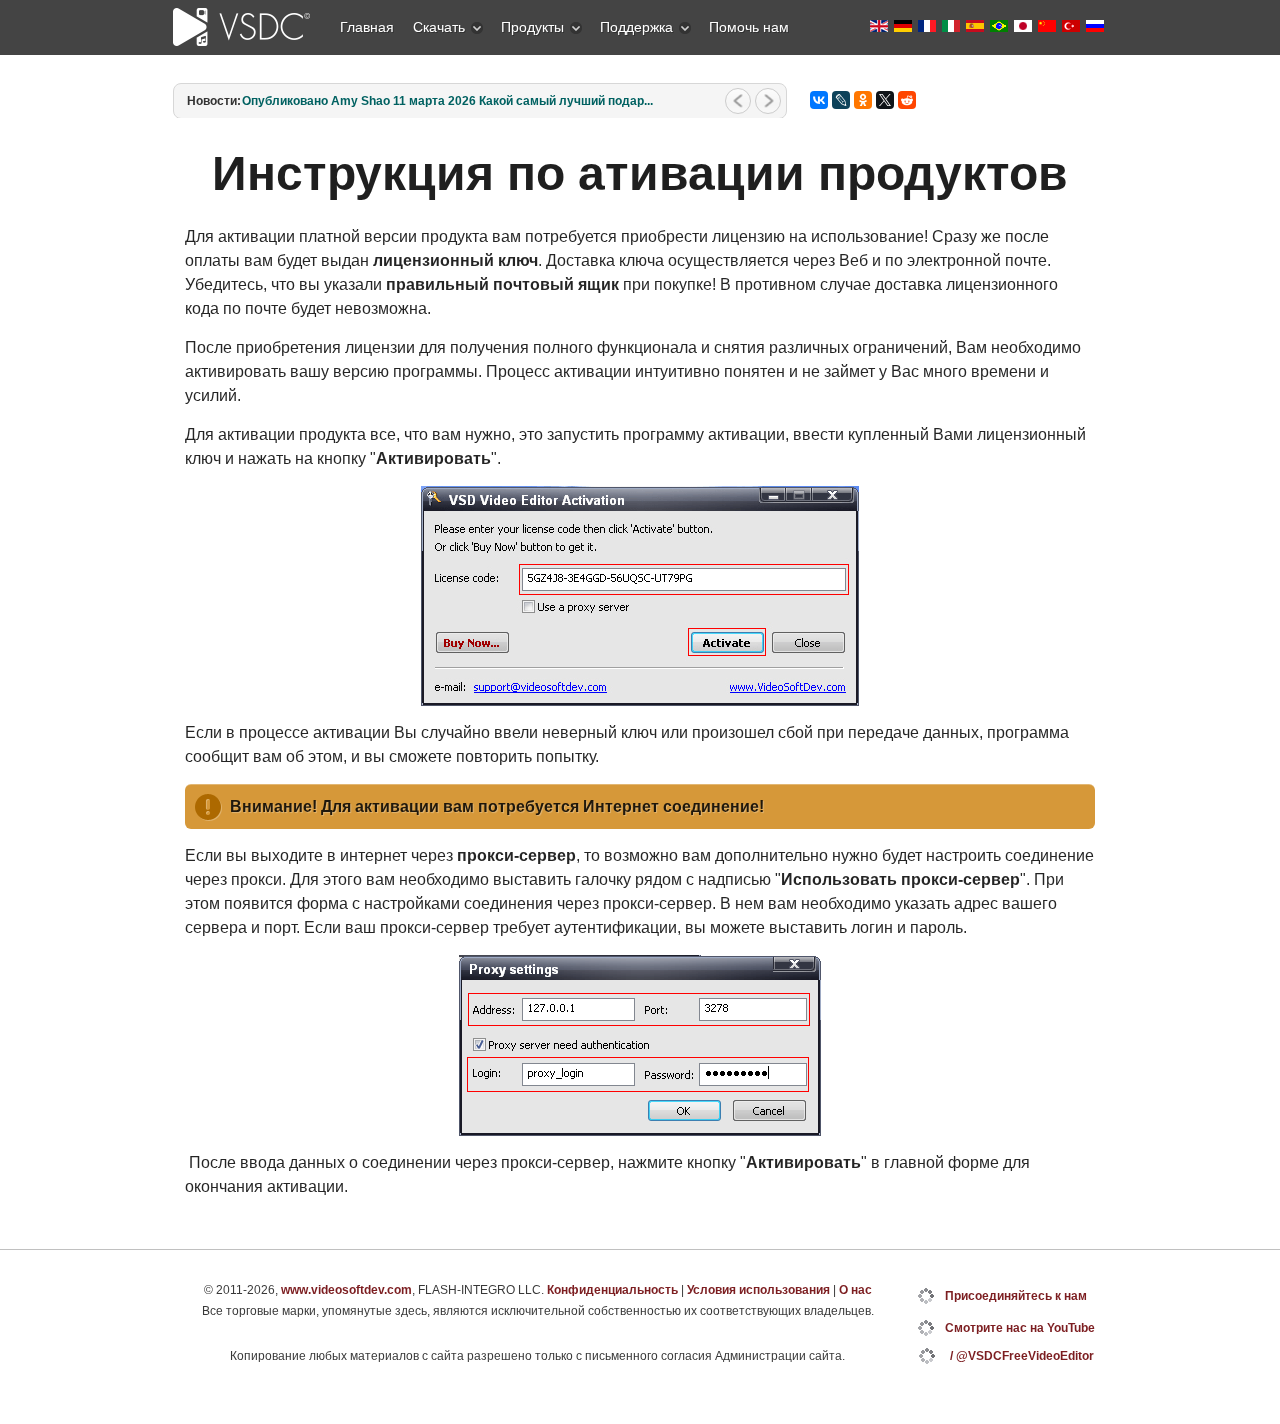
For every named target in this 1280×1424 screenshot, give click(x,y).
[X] (885, 100)
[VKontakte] (819, 100)
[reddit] (907, 100)
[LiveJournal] (841, 100)
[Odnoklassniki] (863, 100)
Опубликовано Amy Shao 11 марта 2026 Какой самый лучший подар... (447, 101)
